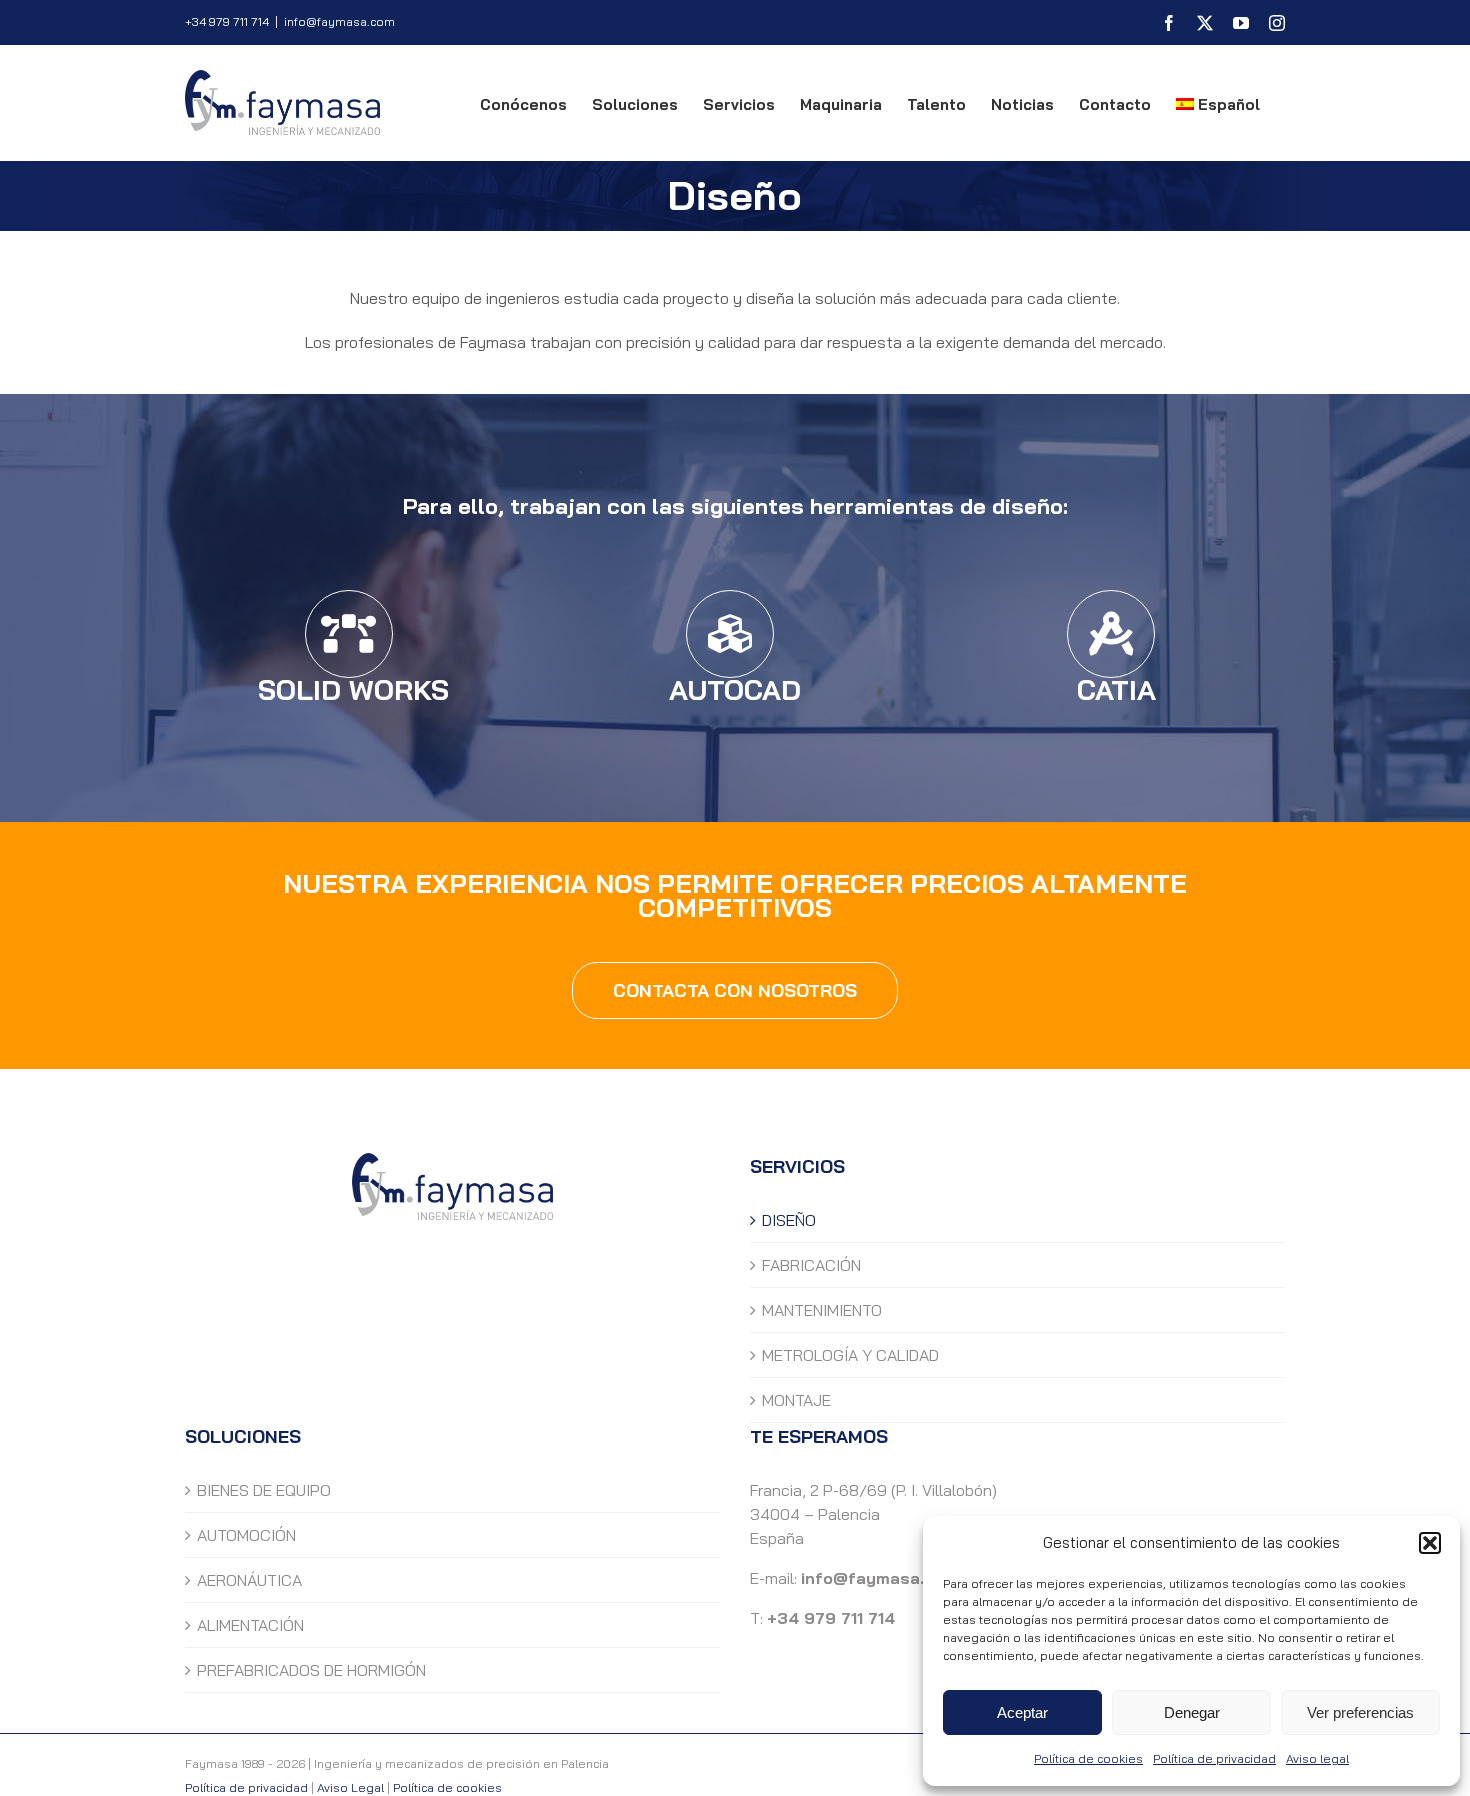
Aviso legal (1317, 1758)
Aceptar (1022, 1712)
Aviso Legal (350, 1787)
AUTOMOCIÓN (246, 1535)
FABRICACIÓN (811, 1265)
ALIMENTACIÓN (250, 1625)
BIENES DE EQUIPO (264, 1490)
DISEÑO (789, 1220)
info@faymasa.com (339, 21)
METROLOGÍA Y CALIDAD (850, 1355)
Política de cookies (1088, 1758)
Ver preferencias (1360, 1712)
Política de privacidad (1214, 1758)
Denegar (1192, 1712)
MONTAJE (796, 1400)
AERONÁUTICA (249, 1580)
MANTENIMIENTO (822, 1310)
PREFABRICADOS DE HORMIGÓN (311, 1670)
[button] (1430, 1543)
